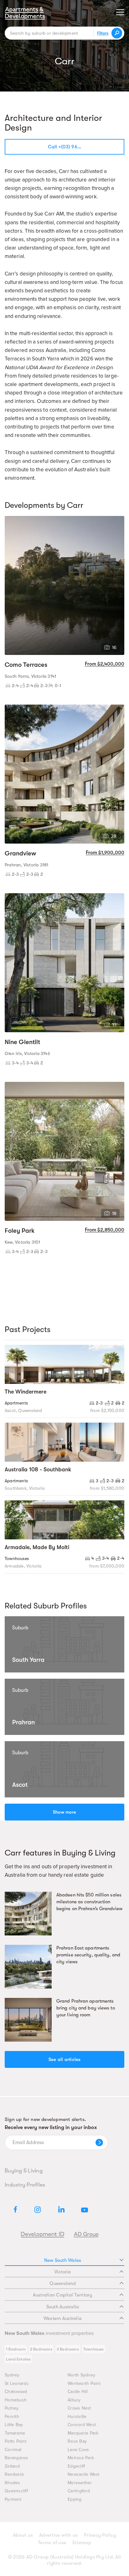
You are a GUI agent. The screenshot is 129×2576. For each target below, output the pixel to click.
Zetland (12, 2466)
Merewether (80, 2483)
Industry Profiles (25, 2185)
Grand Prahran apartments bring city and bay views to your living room (86, 2008)
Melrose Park (81, 2458)
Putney (12, 2408)
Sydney (12, 2375)
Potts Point (15, 2441)
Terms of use (52, 2543)
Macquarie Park (83, 2433)
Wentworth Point (84, 2383)
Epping (75, 2499)
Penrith (12, 2417)
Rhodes (13, 2483)
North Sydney (81, 2375)
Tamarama (15, 2433)
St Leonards (17, 2383)
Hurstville (77, 2417)
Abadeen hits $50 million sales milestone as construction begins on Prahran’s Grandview (89, 1902)
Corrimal (13, 2450)
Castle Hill (78, 2392)
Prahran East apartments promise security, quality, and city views (88, 1955)
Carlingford (79, 2491)
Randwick (14, 2474)
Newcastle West (84, 2474)
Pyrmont (13, 2499)
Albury (74, 2400)
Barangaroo (16, 2458)
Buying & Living (24, 2171)
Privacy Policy (100, 2535)
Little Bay (14, 2425)
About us (23, 2535)
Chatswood (16, 2392)
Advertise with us (58, 2535)
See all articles (65, 2059)
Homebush (16, 2400)
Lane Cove (78, 2450)
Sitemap (82, 2543)
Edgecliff (76, 2466)
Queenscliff (16, 2491)
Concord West (82, 2425)
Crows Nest (79, 2408)
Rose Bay (77, 2441)
